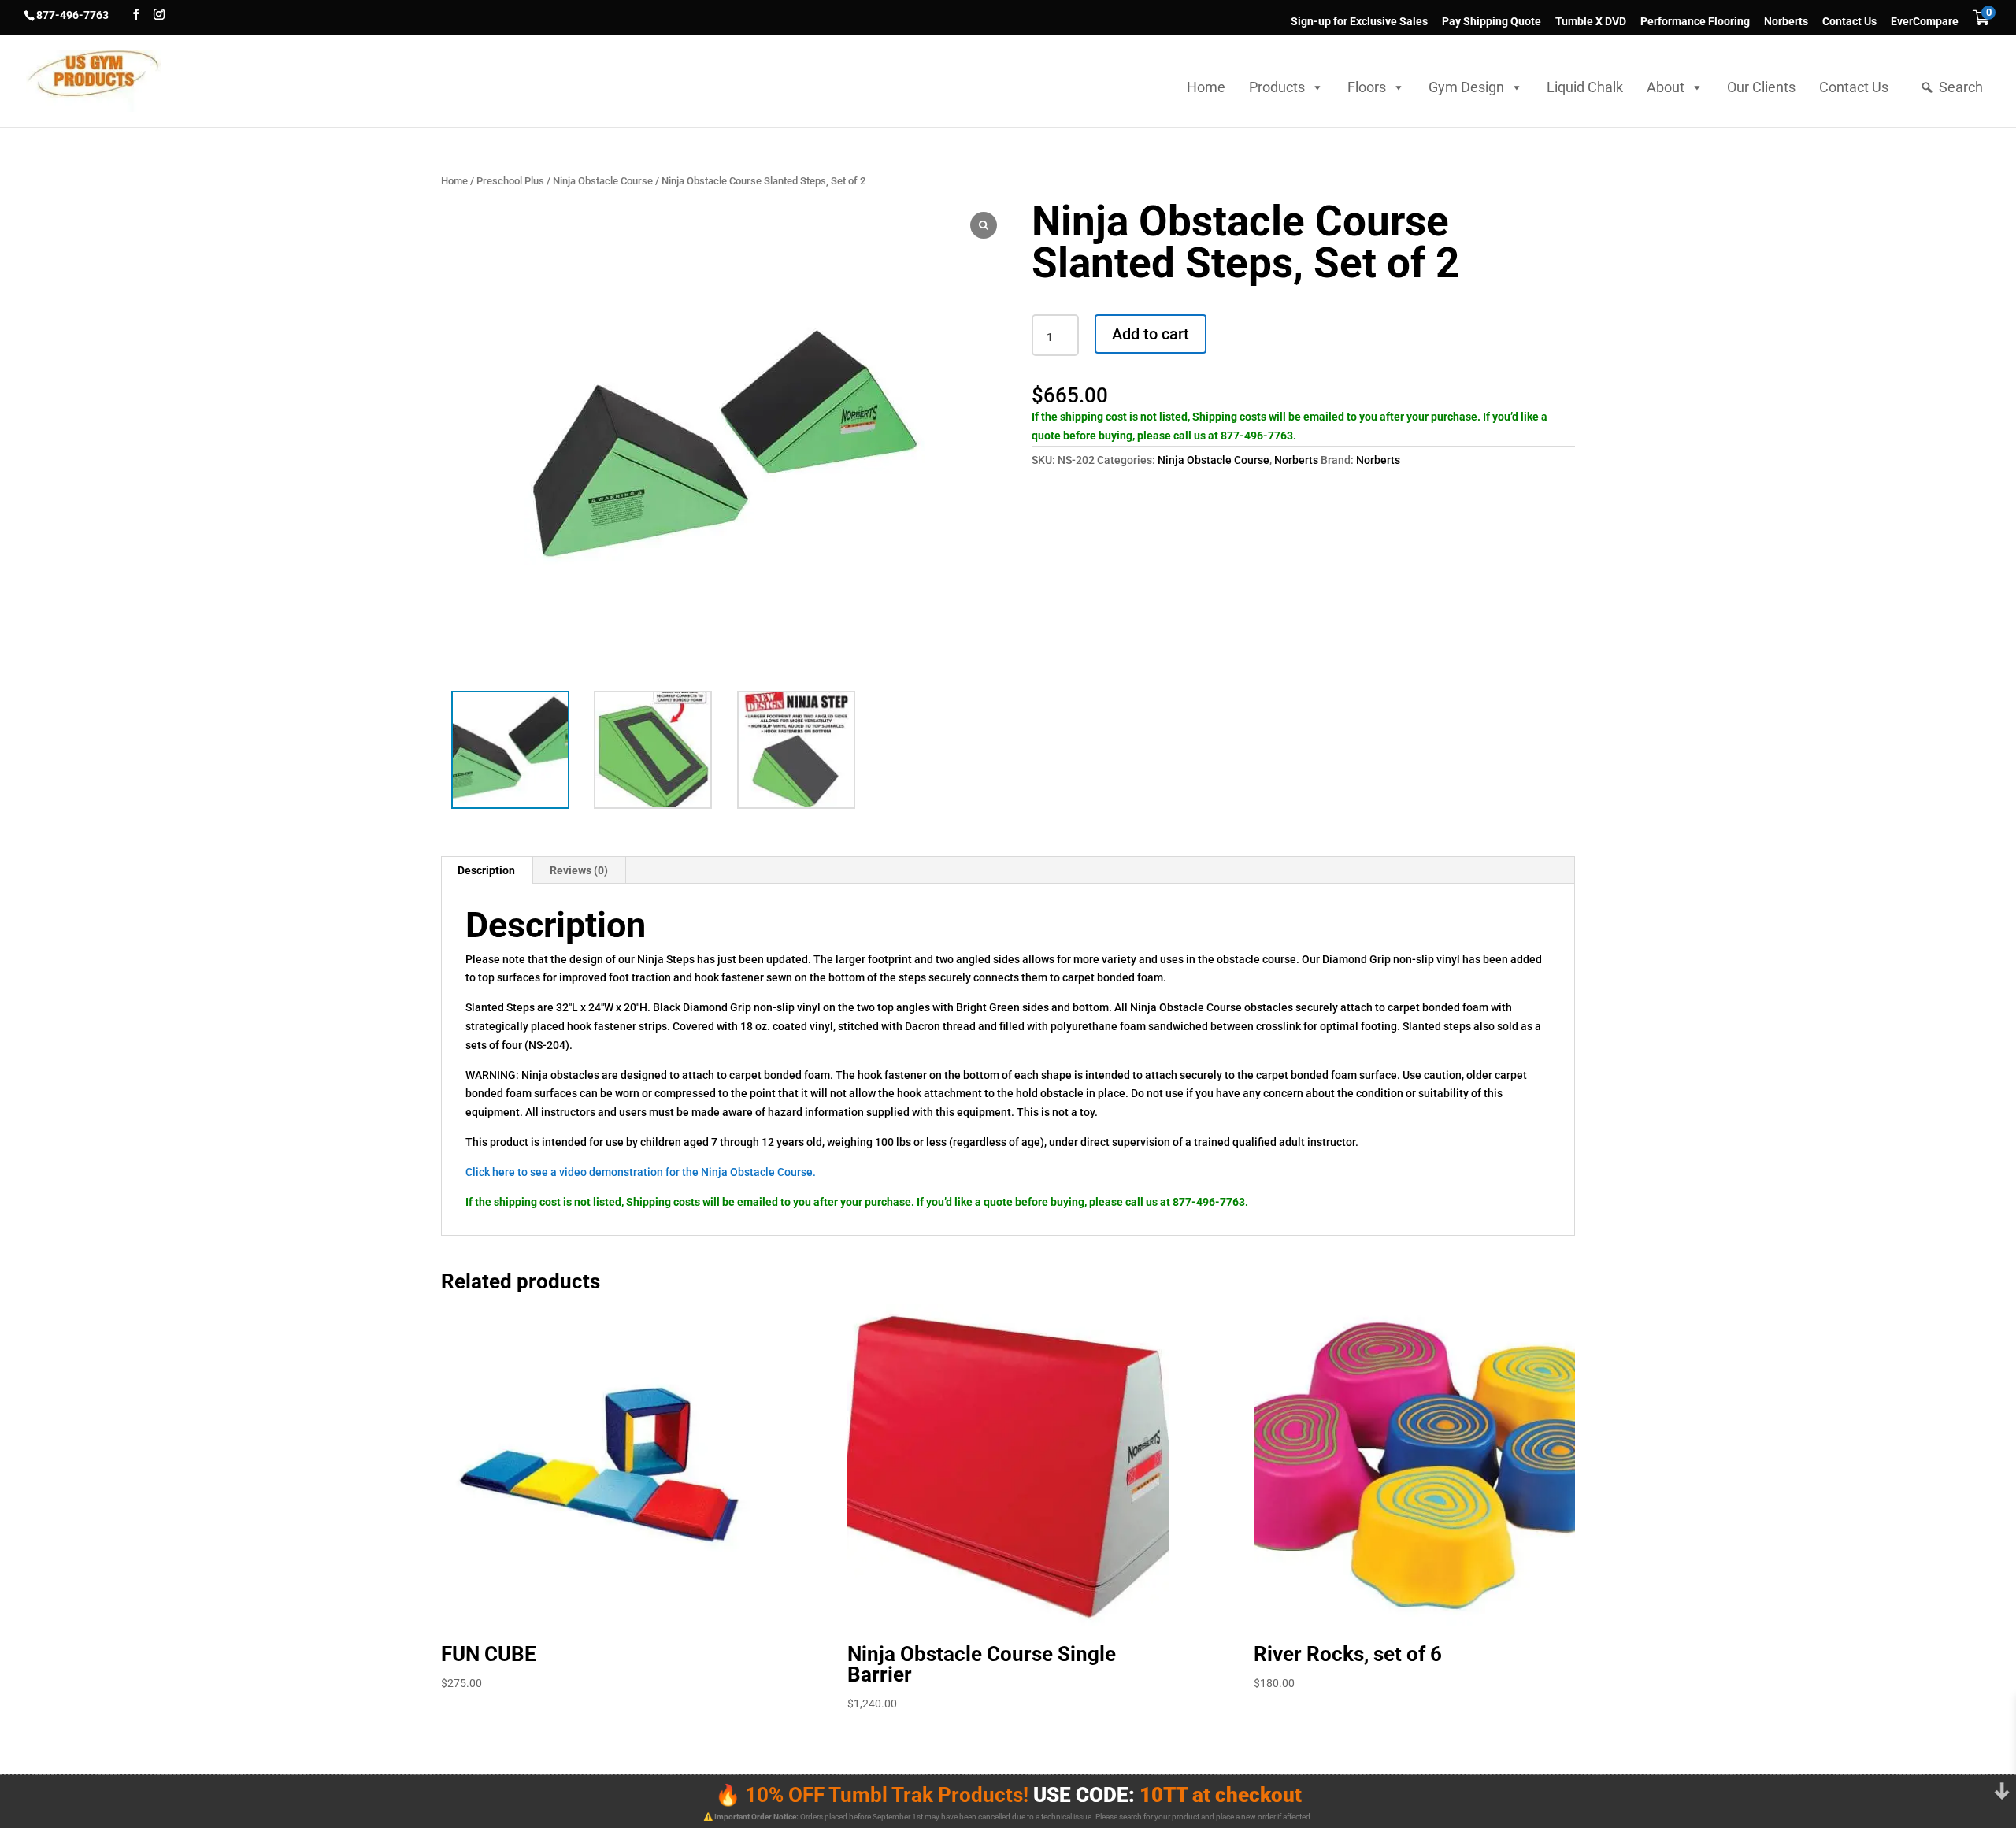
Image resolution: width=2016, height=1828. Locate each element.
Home (1206, 87)
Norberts (1786, 22)
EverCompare (1925, 22)
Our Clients (1761, 87)
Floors (1367, 87)
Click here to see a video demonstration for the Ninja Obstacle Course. (641, 1172)
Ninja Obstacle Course (603, 181)
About (1666, 87)
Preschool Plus (510, 181)
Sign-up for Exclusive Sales (1359, 22)
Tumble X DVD (1591, 22)
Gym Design (1466, 87)
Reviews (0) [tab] (579, 870)
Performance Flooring (1695, 22)
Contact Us (1849, 22)
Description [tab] (486, 870)
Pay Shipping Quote (1492, 22)
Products (1277, 87)
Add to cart (1151, 334)
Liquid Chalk (1585, 87)
